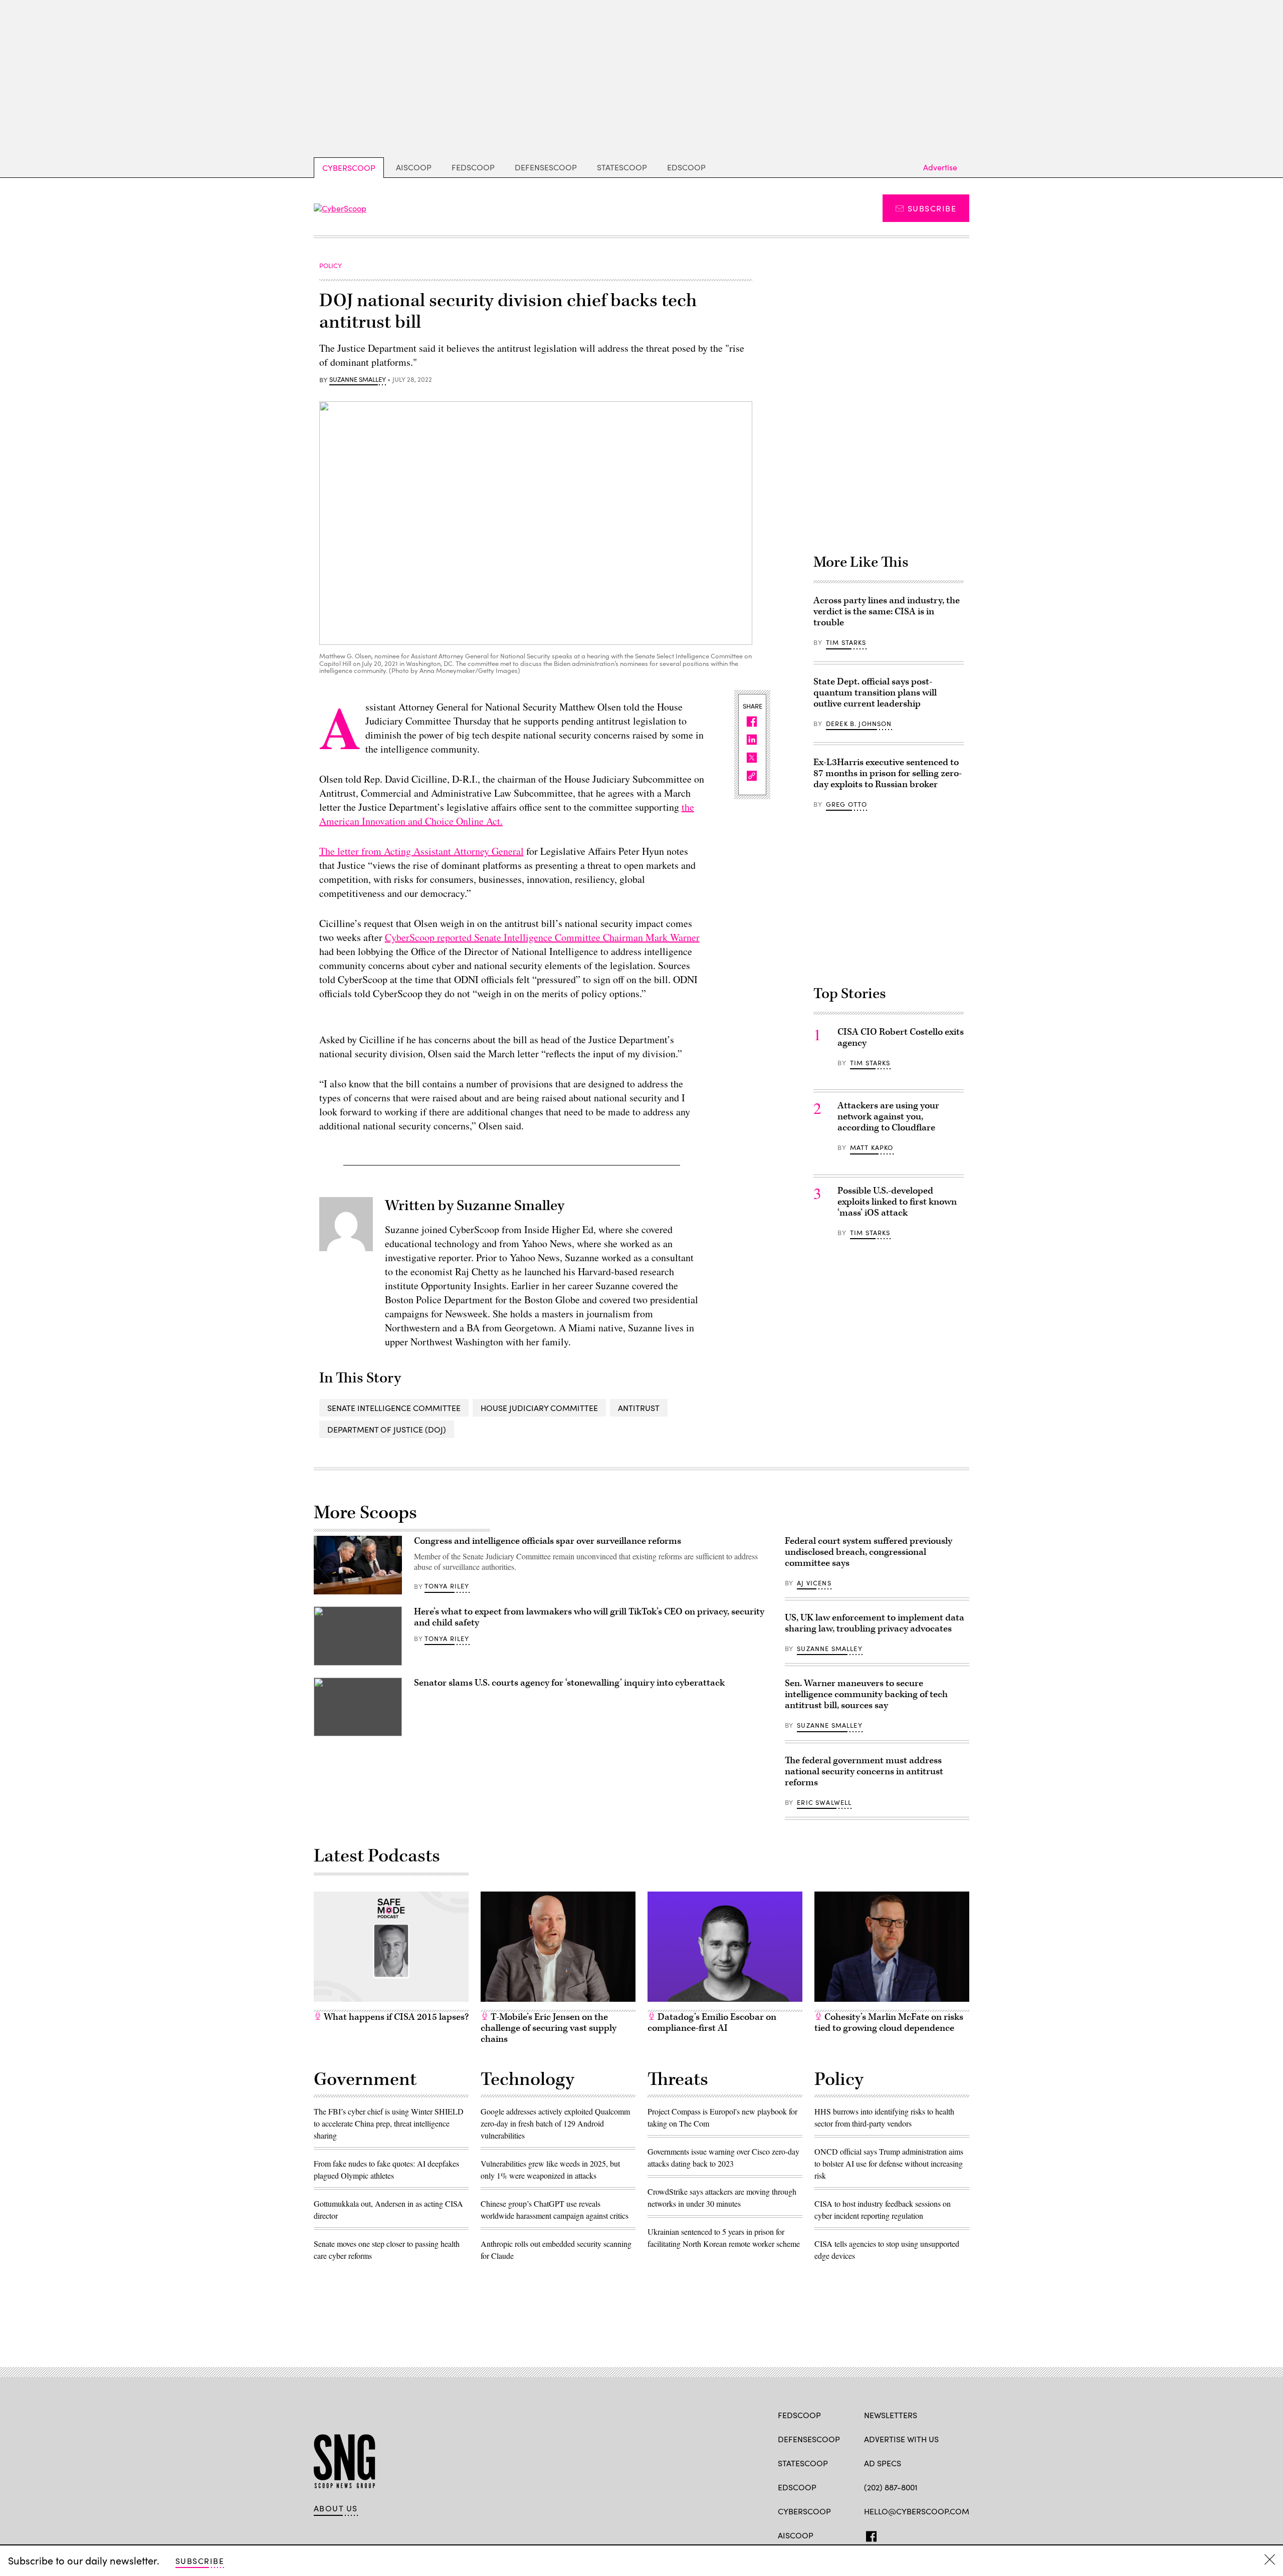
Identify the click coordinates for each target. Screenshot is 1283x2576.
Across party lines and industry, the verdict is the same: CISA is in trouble (887, 612)
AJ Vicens (814, 1583)
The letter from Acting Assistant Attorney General (421, 851)
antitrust (639, 1408)
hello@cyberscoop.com (917, 2511)
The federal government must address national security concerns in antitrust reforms (864, 1772)
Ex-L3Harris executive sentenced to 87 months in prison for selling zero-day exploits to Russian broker (888, 773)
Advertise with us (901, 2439)
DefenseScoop (546, 167)
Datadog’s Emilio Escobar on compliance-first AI (712, 2023)
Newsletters (891, 2415)
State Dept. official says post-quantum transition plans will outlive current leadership (875, 693)
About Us (336, 2508)
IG (924, 2534)
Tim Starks (846, 642)
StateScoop (622, 167)
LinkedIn (908, 2534)
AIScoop (414, 167)
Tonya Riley (447, 1586)
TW (888, 2534)
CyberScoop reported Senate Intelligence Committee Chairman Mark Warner (542, 937)
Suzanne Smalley (358, 380)
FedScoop (473, 167)
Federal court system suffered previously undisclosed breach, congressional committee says (869, 1552)
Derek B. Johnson (859, 724)
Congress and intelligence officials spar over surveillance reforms (548, 1541)
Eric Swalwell (824, 1802)
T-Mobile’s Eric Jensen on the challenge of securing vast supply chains (549, 2028)
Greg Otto (847, 804)
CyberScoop (349, 168)
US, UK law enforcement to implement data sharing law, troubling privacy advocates (875, 1623)
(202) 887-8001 (891, 2487)
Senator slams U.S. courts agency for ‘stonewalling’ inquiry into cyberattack (569, 1683)
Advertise (940, 167)
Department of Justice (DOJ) (387, 1429)
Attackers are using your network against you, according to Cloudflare (888, 1117)
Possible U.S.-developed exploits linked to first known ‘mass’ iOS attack (897, 1202)
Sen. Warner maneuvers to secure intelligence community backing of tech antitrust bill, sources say (866, 1694)
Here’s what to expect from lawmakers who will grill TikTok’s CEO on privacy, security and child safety (589, 1617)
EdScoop (686, 167)
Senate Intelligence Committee (394, 1408)
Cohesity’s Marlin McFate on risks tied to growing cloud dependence (889, 2023)
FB (869, 2534)
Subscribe (932, 208)
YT (943, 2534)
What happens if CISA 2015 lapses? (395, 2017)
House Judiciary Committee (539, 1408)
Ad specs (883, 2463)
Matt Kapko (872, 1147)
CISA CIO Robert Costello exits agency (901, 1037)
